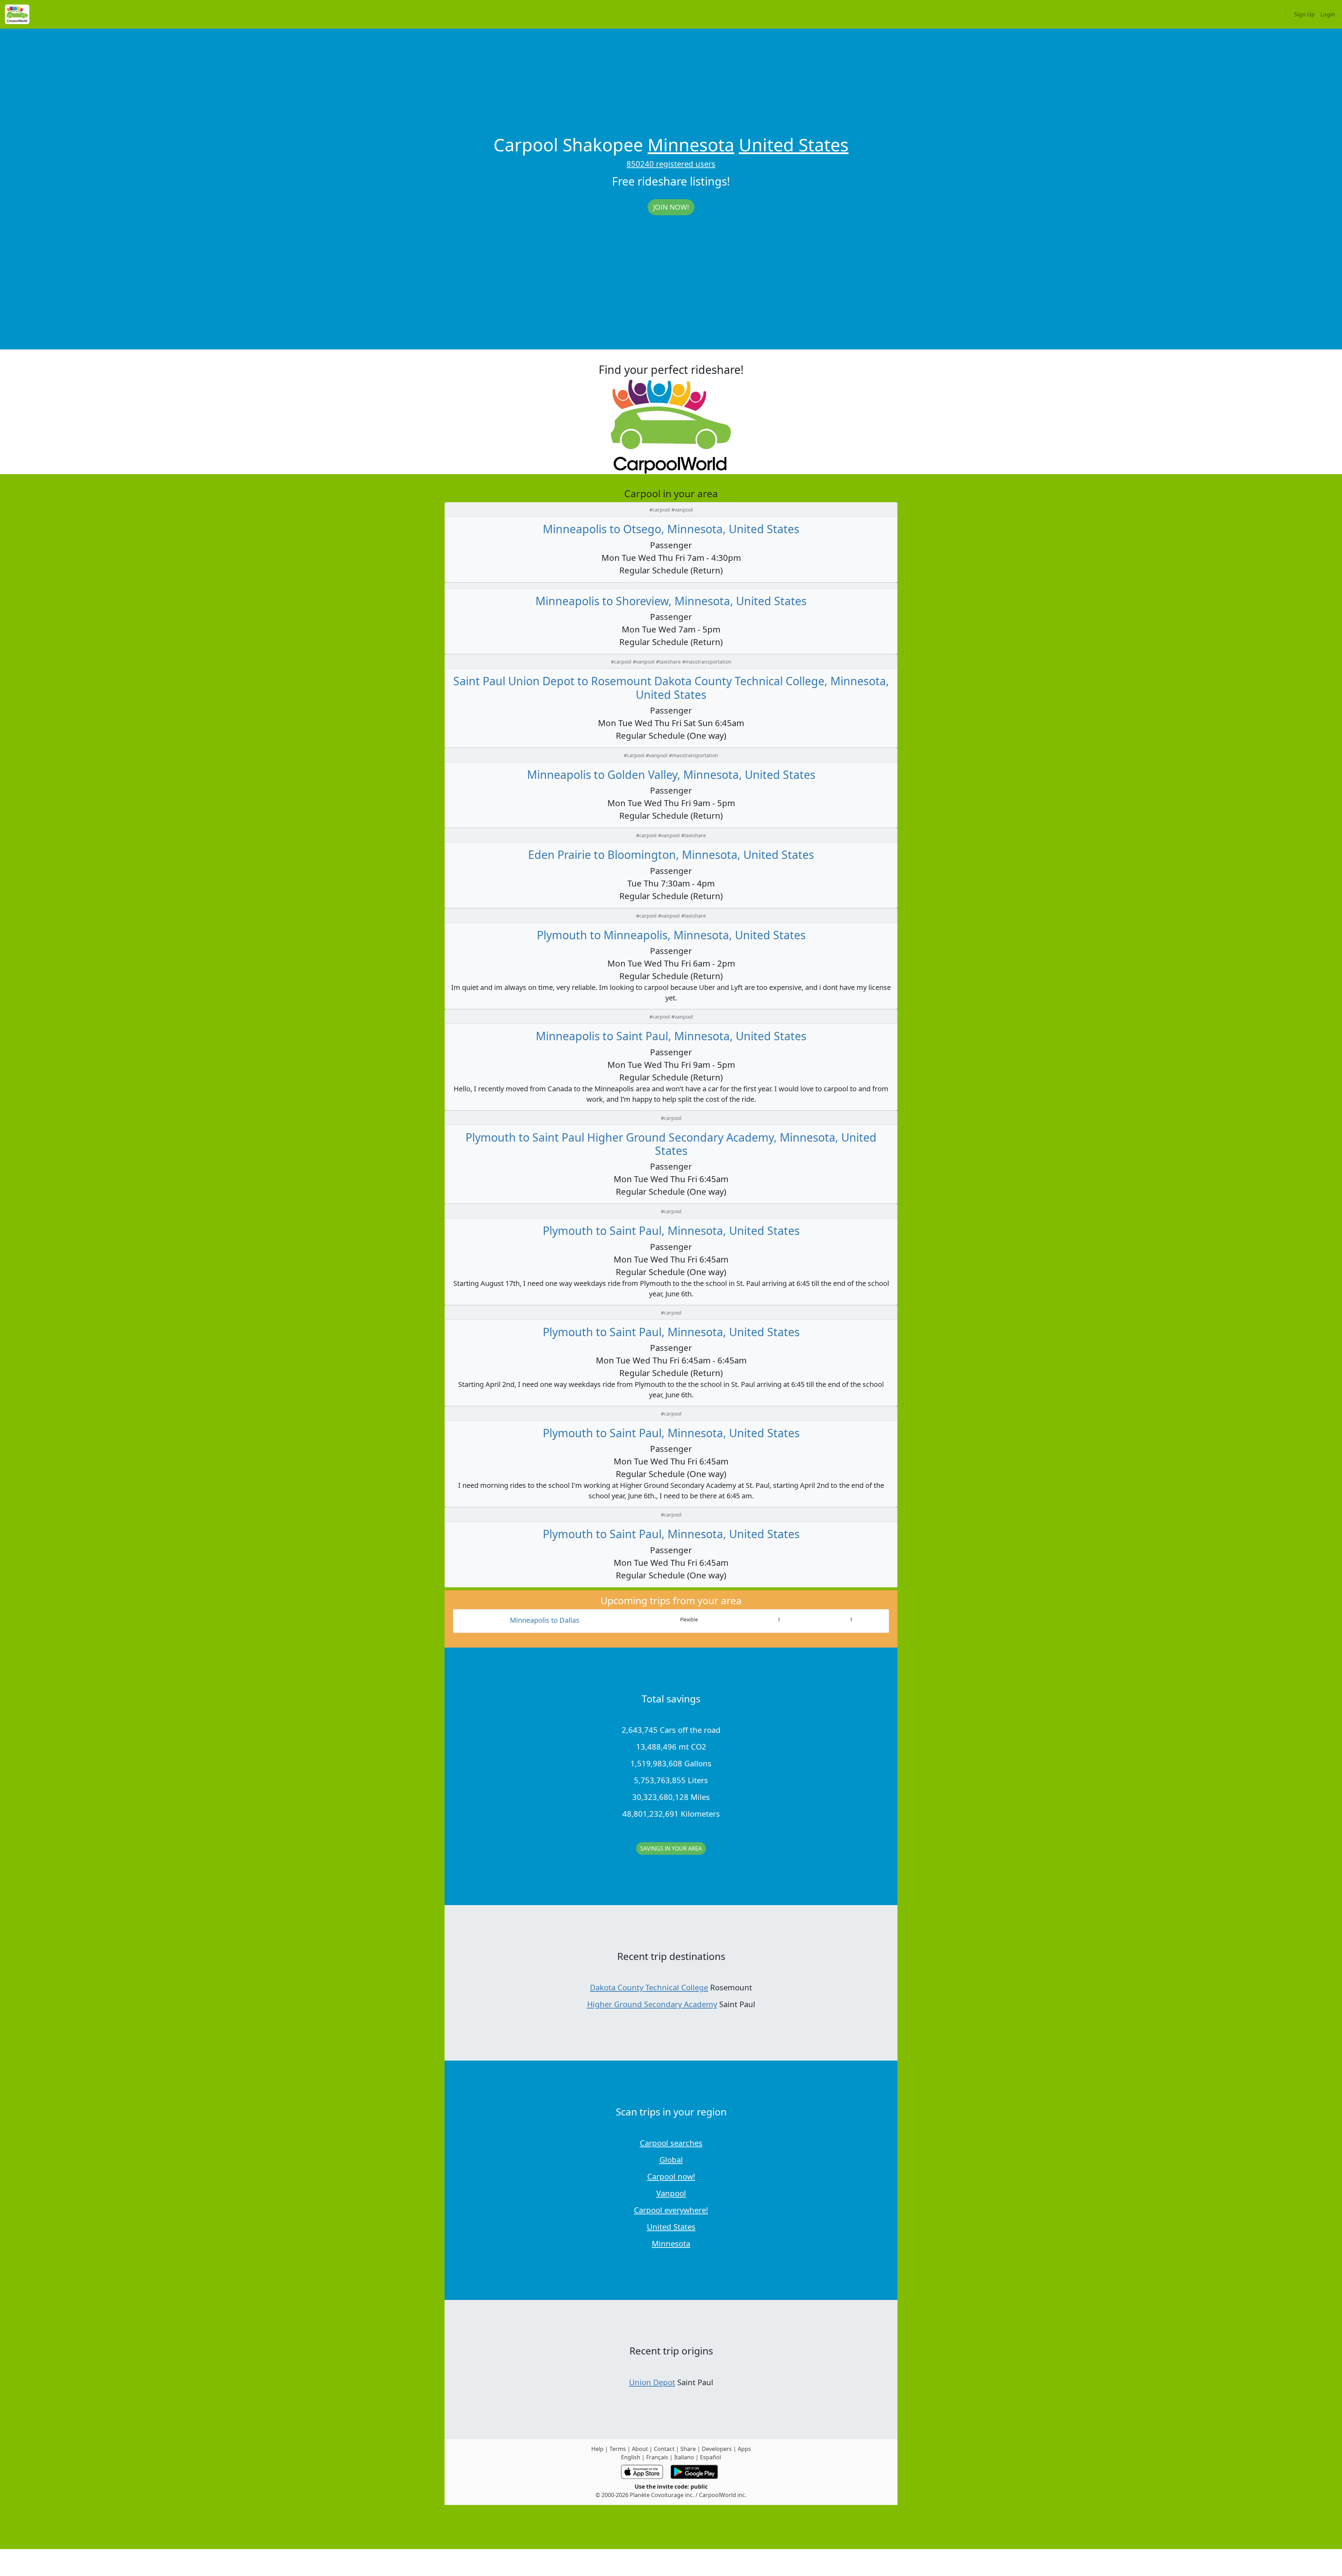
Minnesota (691, 145)
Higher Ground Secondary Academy (652, 2004)
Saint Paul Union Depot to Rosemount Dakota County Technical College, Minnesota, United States (671, 688)
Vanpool (671, 2193)
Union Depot (652, 2382)
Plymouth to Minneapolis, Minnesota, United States (671, 935)
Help (597, 2449)
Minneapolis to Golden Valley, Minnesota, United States (671, 775)
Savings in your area (671, 1848)
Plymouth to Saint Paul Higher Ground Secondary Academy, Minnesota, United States (671, 1144)
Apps (744, 2449)
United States (794, 145)
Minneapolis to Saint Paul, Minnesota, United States (671, 1036)
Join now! (671, 207)
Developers (717, 2449)
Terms (618, 2449)
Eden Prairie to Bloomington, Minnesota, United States (671, 855)
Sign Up (1304, 14)
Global (671, 2159)
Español (710, 2457)
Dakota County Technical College (649, 1987)
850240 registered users (671, 164)
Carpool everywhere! (671, 2210)
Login (1328, 14)
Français (657, 2457)
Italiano (684, 2457)
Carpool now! (671, 2176)
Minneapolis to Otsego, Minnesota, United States (671, 529)
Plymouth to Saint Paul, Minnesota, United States (671, 1231)
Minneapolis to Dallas (545, 1620)
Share (688, 2449)
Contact (664, 2449)
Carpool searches (671, 2143)
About (640, 2449)
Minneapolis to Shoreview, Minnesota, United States (671, 601)
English (631, 2457)
